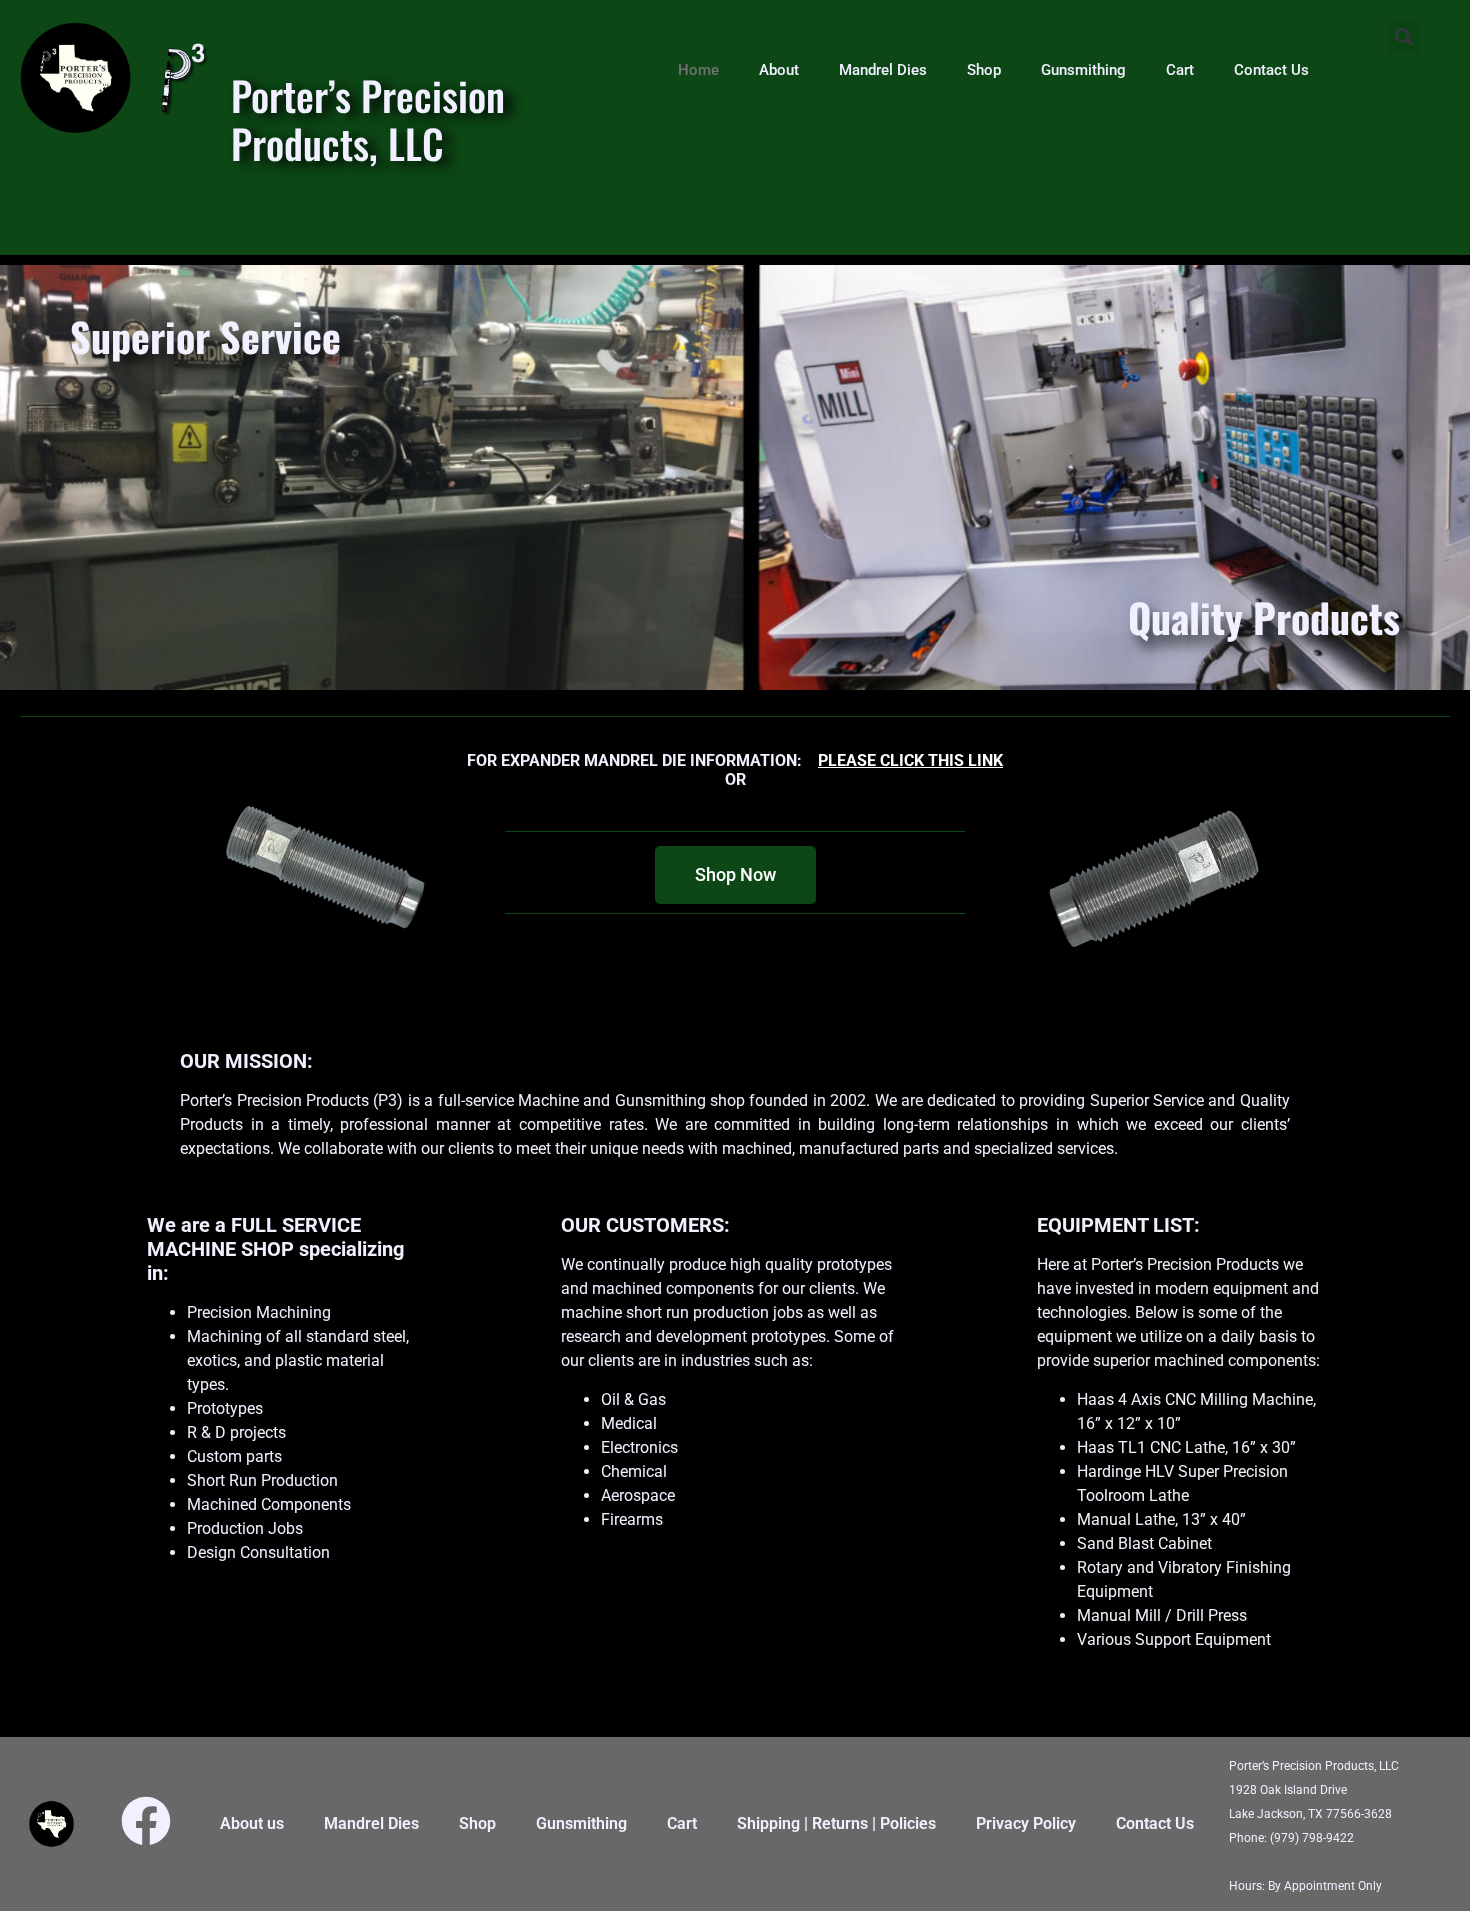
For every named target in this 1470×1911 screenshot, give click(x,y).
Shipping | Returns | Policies (836, 1823)
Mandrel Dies (883, 70)
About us (252, 1823)
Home (698, 70)
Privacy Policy (1026, 1823)
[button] (1403, 36)
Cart (1180, 70)
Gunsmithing (1083, 70)
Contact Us (1271, 70)
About (779, 70)
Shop (984, 70)
